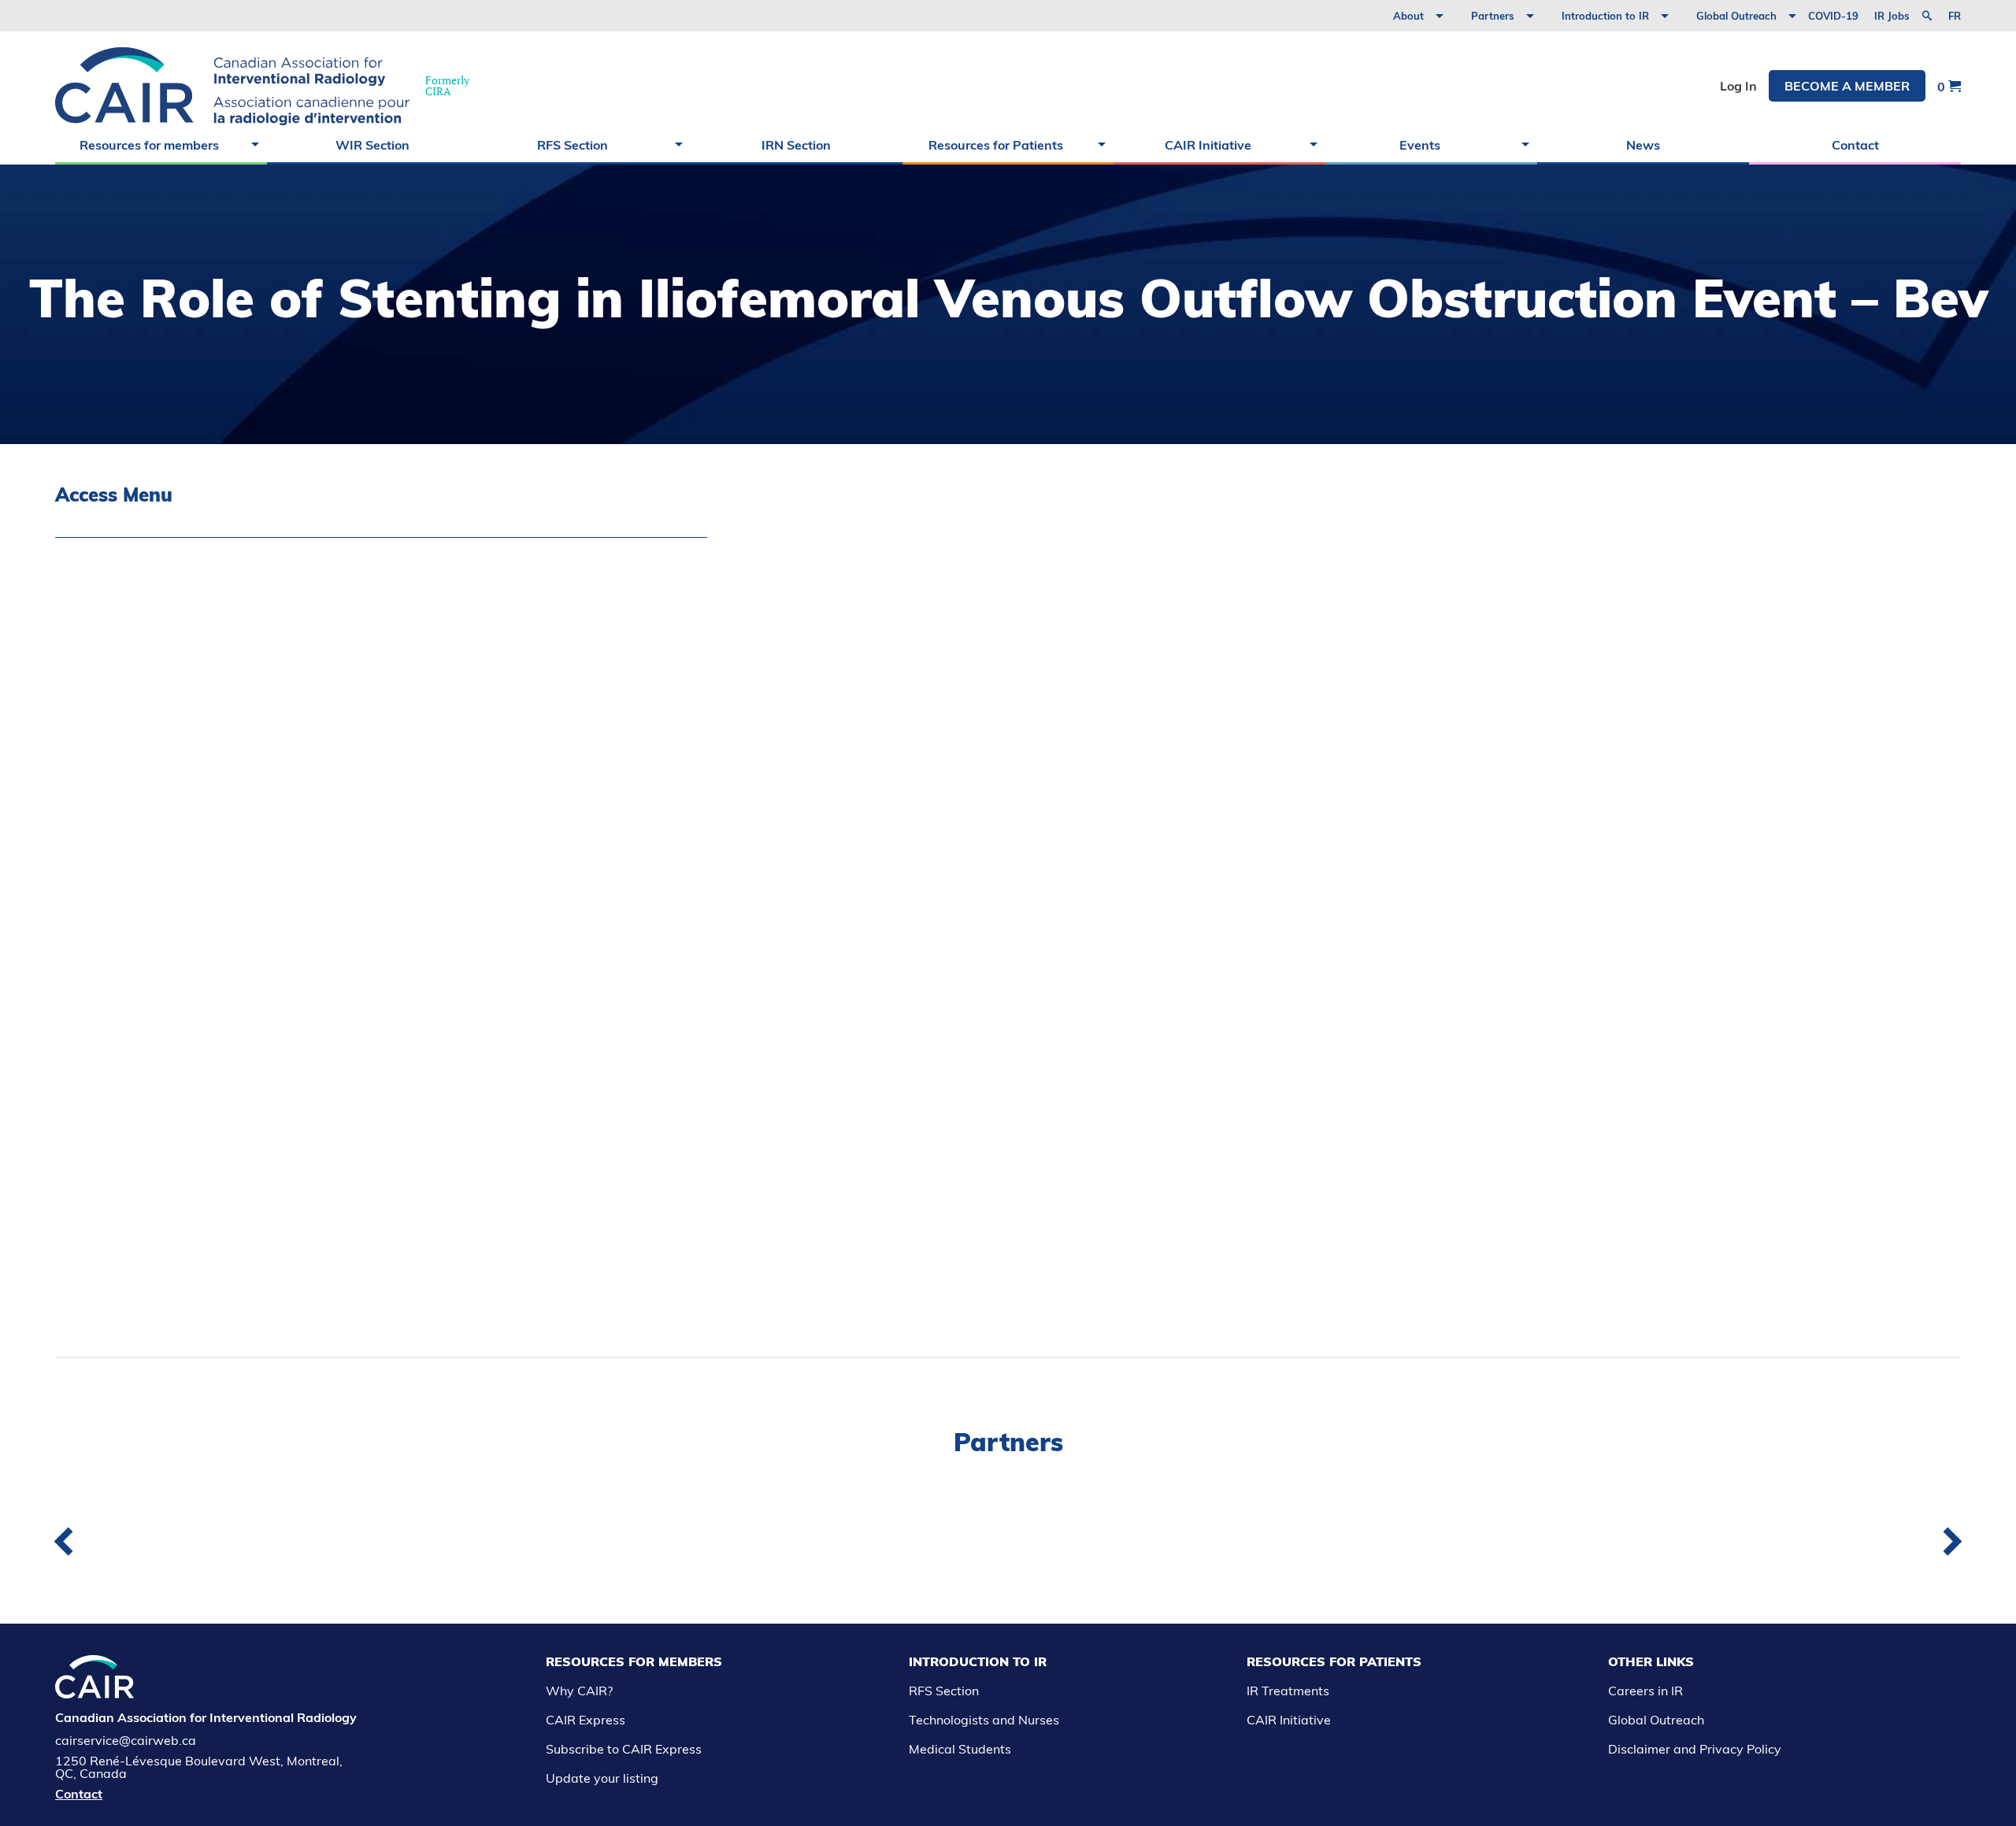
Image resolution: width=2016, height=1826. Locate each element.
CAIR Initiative (1208, 145)
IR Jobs (1892, 16)
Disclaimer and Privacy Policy (1695, 1749)
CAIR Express (586, 1720)
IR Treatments (1288, 1691)
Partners (1493, 16)
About (1408, 16)
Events (1420, 145)
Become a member (1847, 86)
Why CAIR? (579, 1691)
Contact (1855, 145)
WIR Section (372, 145)
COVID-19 (1833, 16)
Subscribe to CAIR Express (624, 1749)
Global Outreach (1736, 16)
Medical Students (960, 1749)
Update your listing (602, 1778)
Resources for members (149, 145)
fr (1955, 16)
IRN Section (796, 145)
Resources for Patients (996, 145)
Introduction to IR (1605, 16)
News (1643, 145)
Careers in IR (1645, 1691)
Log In (1738, 86)
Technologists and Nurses (984, 1720)
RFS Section (573, 145)
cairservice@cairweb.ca (126, 1740)
